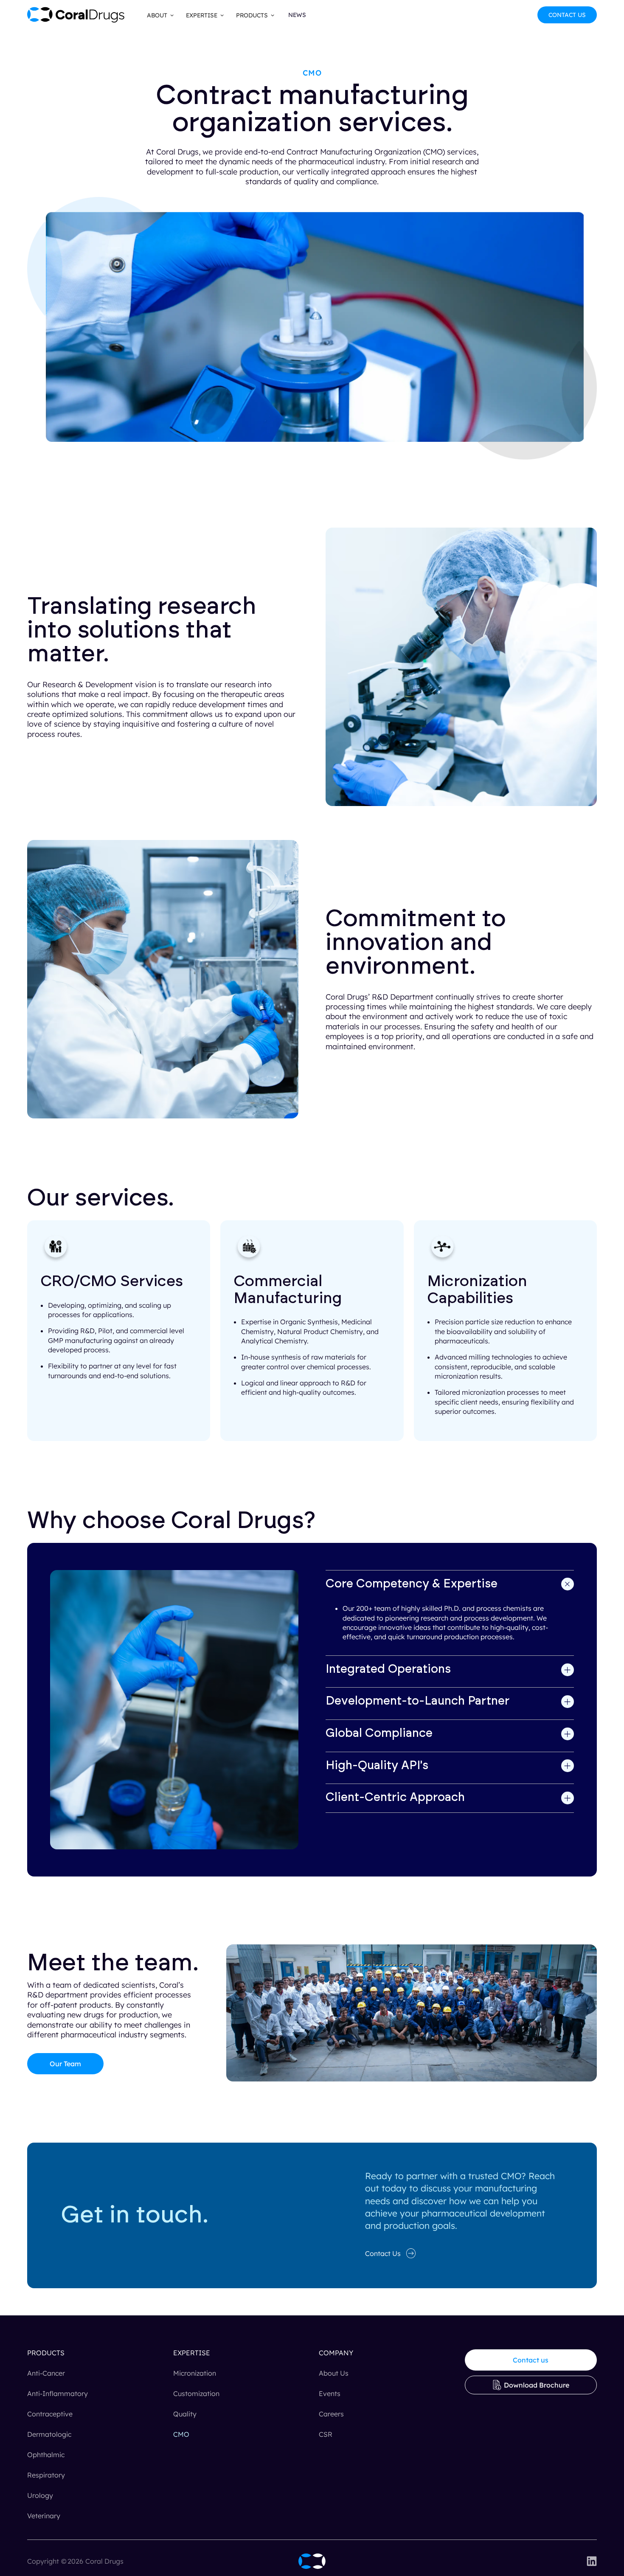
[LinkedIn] (592, 2561)
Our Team (65, 2064)
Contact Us (567, 15)
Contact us (531, 2360)
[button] (158, 15)
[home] (76, 15)
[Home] (312, 2561)
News (297, 15)
